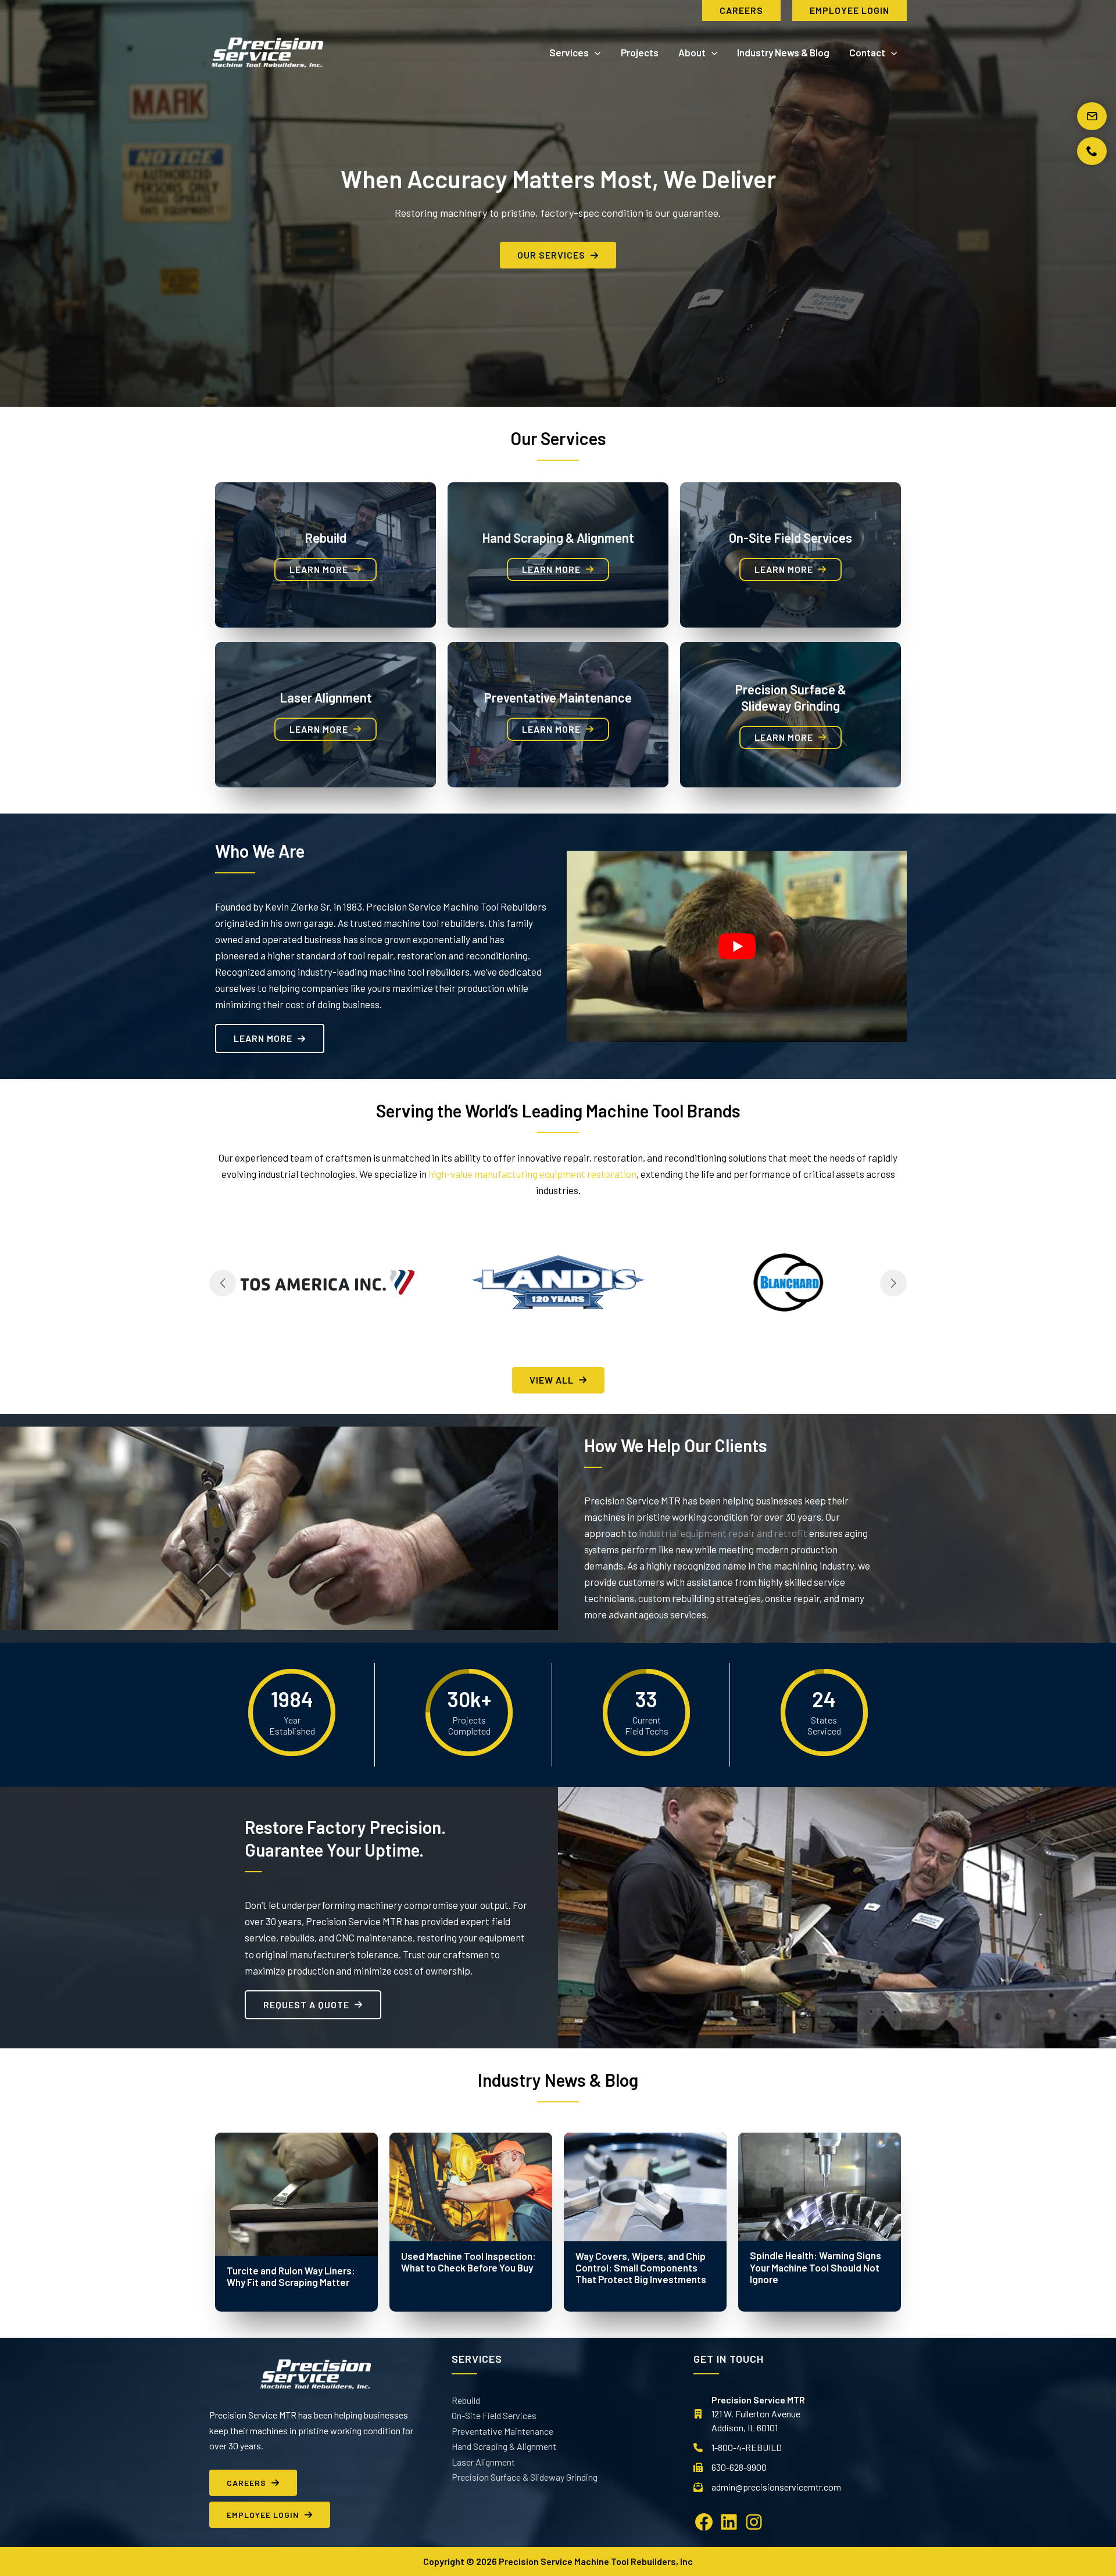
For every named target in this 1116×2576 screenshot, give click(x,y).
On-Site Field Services (791, 538)
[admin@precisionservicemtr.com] (767, 2487)
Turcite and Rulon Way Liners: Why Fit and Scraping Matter (291, 2276)
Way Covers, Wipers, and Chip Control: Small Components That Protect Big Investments (641, 2268)
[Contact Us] (1092, 116)
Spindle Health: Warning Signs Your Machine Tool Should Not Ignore (815, 2267)
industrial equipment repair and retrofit (723, 1533)
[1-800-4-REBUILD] (738, 2448)
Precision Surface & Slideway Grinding (525, 2477)
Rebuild (325, 538)
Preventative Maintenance (558, 697)
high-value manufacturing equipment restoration (532, 1174)
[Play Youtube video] (737, 946)
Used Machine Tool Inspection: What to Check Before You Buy (468, 2262)
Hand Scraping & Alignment (558, 538)
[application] (595, 52)
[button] (741, 10)
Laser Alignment (326, 697)
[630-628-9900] (730, 2467)
